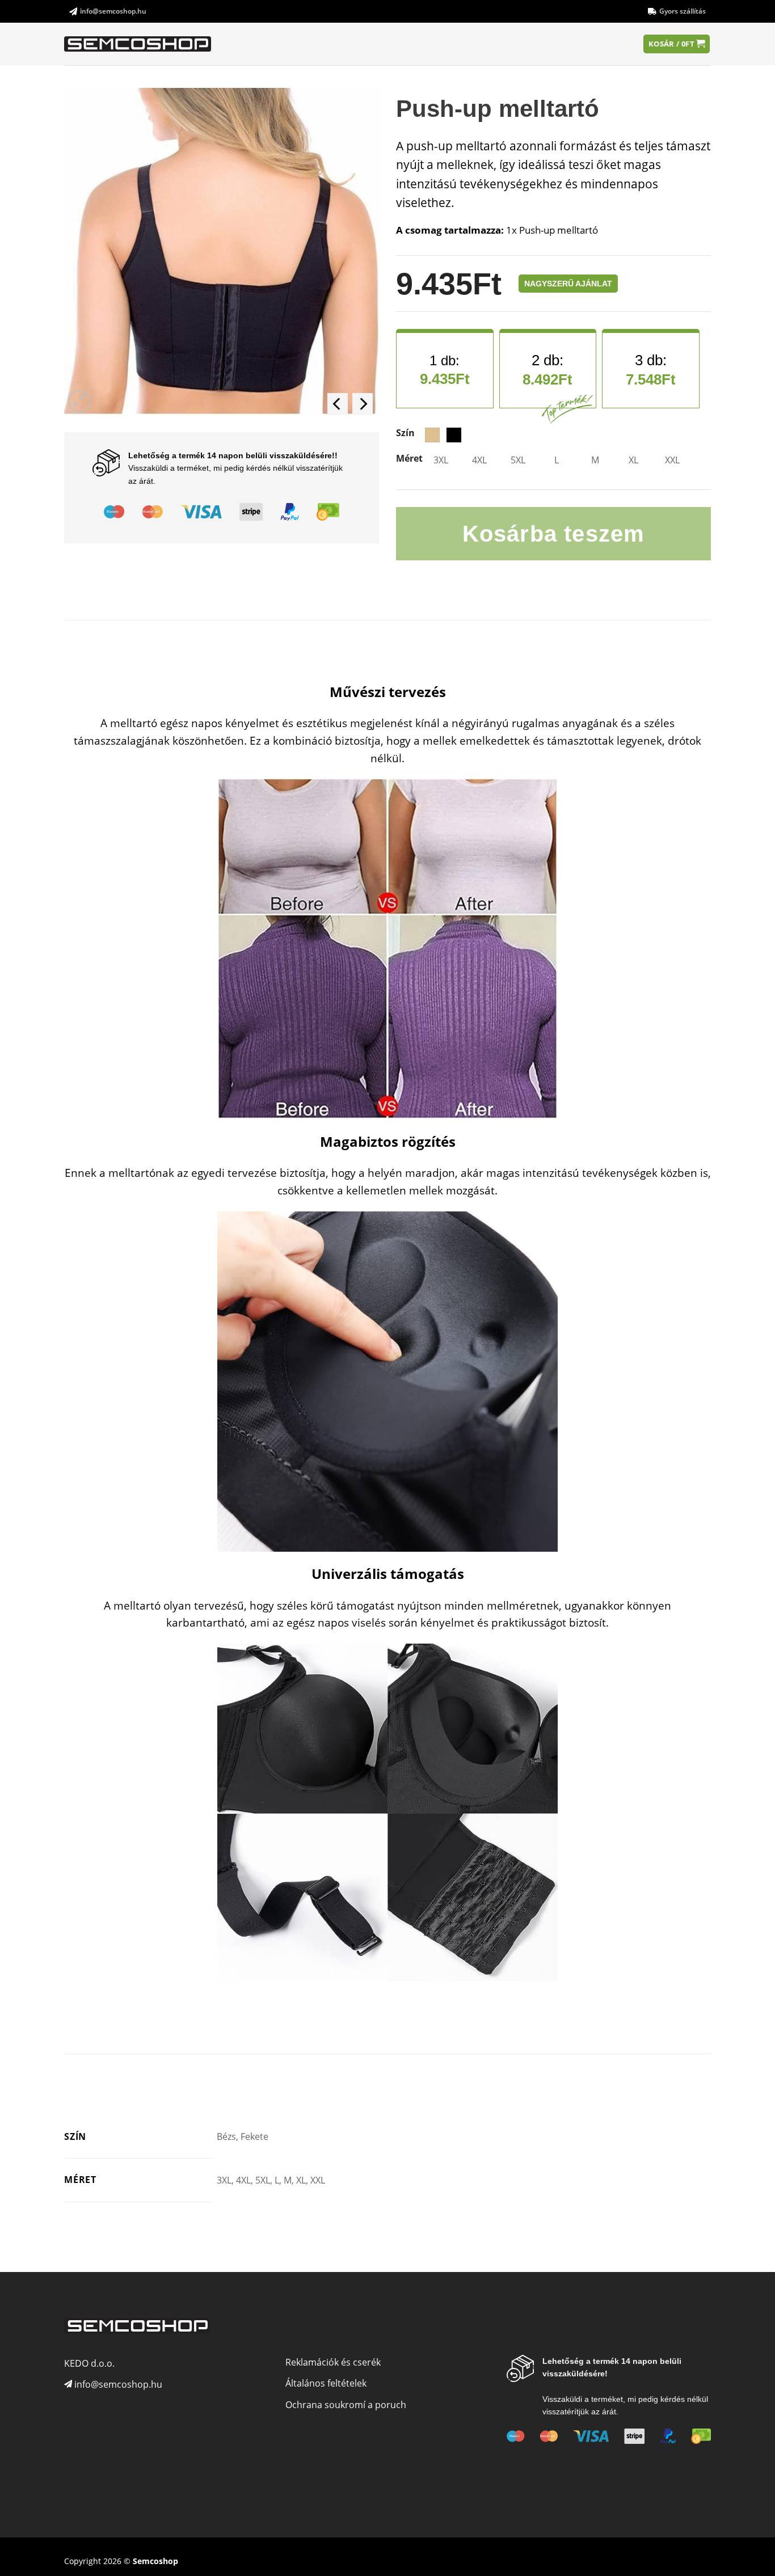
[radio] (432, 435)
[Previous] (338, 404)
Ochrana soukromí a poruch (346, 2405)
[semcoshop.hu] (138, 44)
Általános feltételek (326, 2383)
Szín (405, 433)
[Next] (363, 404)
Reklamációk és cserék (333, 2362)
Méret (409, 459)
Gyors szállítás (683, 11)
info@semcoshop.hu (113, 11)
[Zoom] (79, 401)
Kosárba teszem (554, 534)
